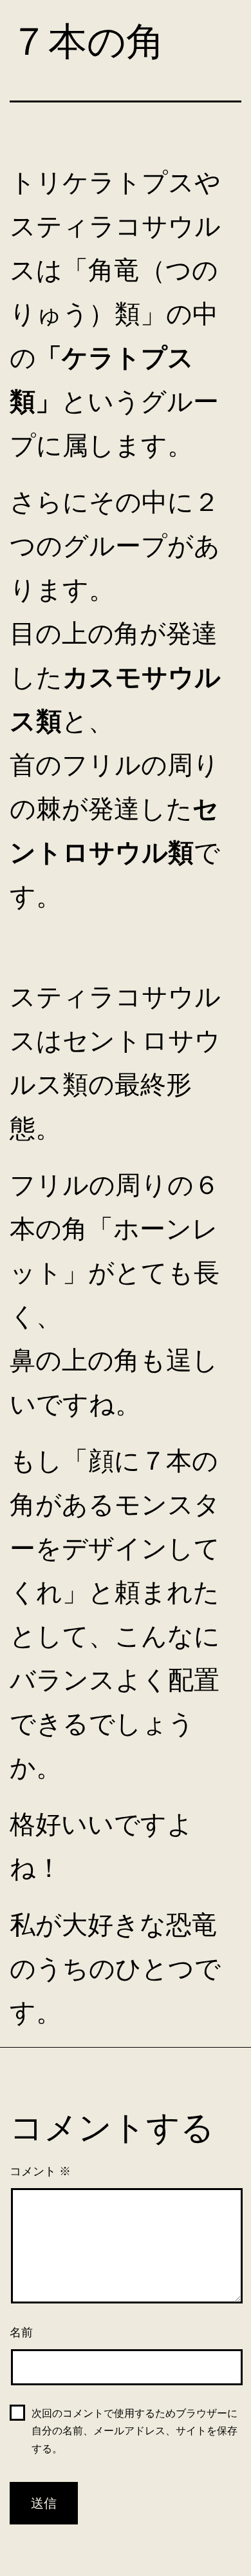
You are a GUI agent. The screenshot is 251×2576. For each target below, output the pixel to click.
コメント (40, 2171)
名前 (21, 2332)
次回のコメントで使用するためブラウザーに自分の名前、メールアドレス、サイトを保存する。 (135, 2431)
